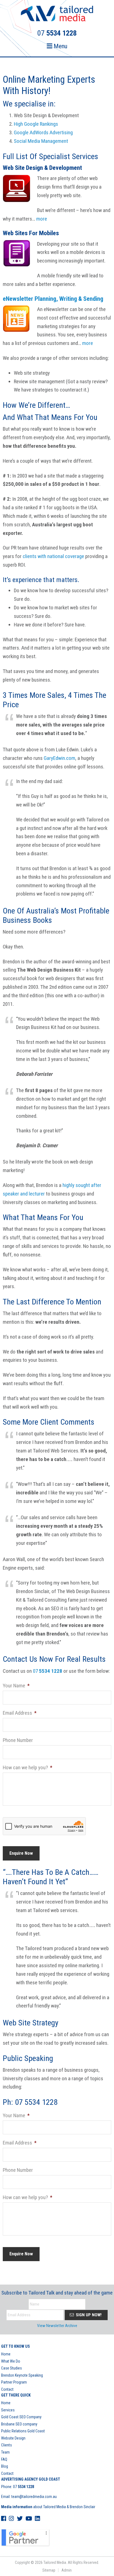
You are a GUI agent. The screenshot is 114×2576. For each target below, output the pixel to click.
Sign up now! (88, 2315)
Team (5, 2452)
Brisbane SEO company (19, 2424)
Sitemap (49, 2570)
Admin (67, 2570)
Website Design (13, 2438)
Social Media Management (41, 141)
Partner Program (14, 2382)
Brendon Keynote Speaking (22, 2375)
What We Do (11, 2361)
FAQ (4, 2459)
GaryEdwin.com (59, 758)
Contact (7, 2389)
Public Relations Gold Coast (23, 2431)
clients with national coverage (53, 556)
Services (8, 2410)
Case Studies (11, 2368)
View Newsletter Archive (57, 2326)
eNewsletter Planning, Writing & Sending (53, 299)
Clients (7, 2445)
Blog (5, 2466)
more (42, 219)
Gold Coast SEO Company (21, 2417)
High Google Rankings (36, 124)
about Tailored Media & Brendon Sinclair (48, 2507)
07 (48, 1671)
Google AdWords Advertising (43, 132)
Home (6, 2354)
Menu (60, 46)
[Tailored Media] (57, 14)
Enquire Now (21, 1853)
